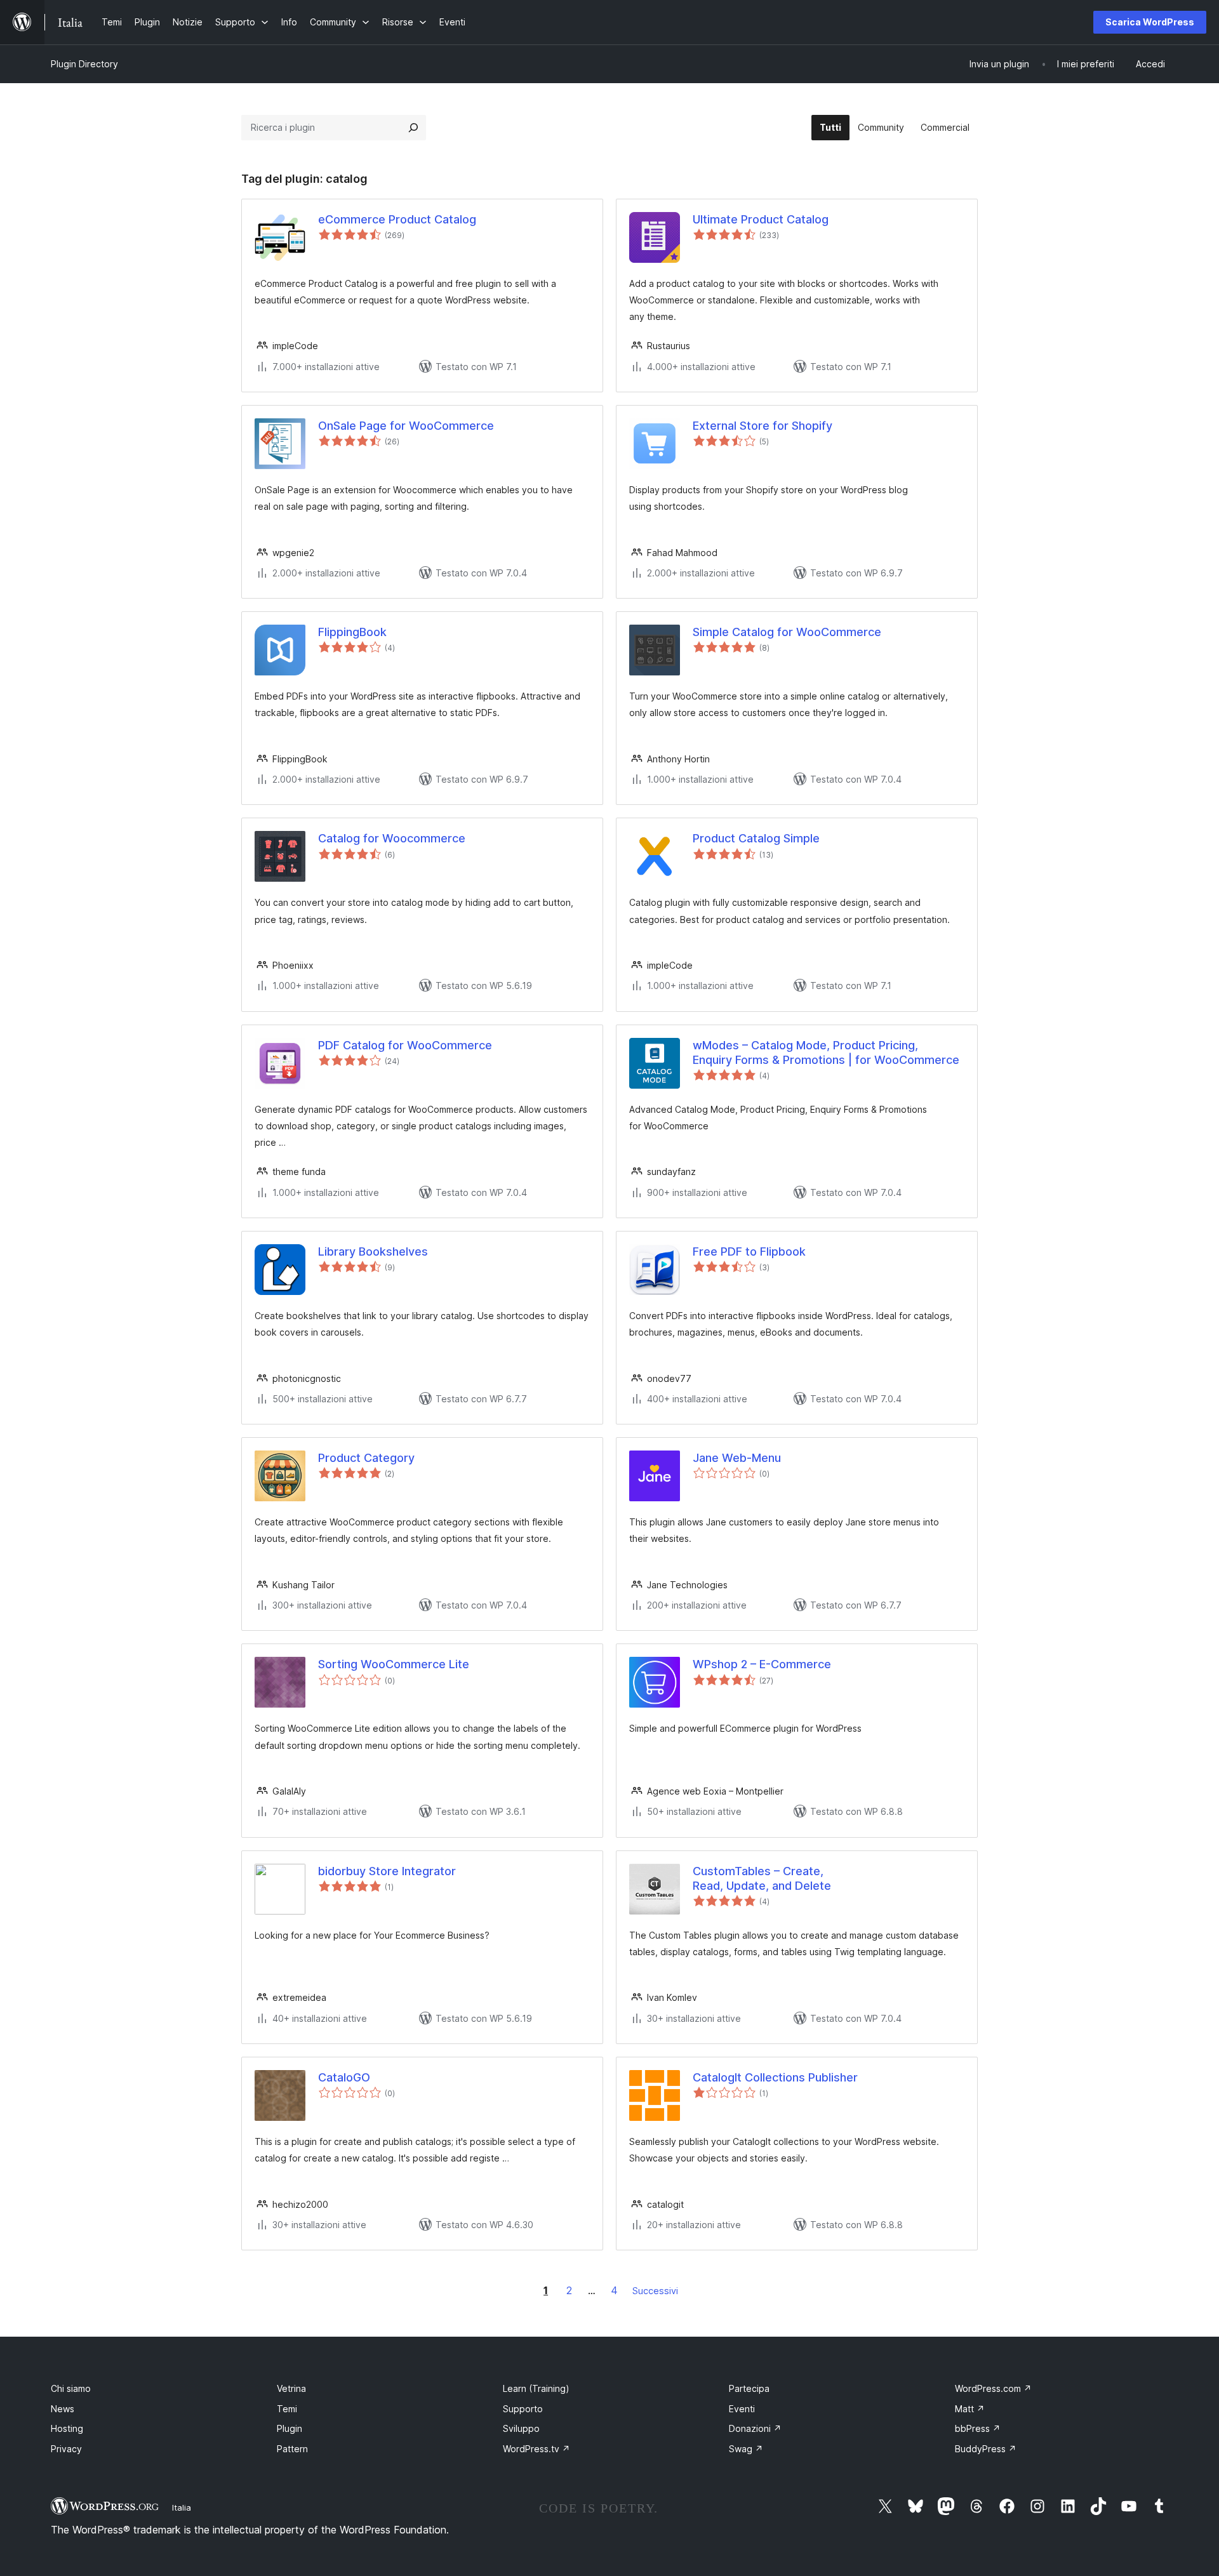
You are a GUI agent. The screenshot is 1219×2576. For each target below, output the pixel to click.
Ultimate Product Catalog (761, 219)
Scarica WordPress (1150, 22)
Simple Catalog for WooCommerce (787, 632)
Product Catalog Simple (756, 838)
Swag (746, 2449)
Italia (182, 2507)
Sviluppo (521, 2428)
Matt (970, 2409)
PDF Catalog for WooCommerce (405, 1045)
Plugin (290, 2428)
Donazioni (755, 2428)
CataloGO (344, 2077)
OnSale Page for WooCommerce (406, 426)
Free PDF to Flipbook (749, 1251)
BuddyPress (986, 2449)
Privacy (66, 2449)
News (63, 2409)
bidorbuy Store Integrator (387, 1871)
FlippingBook (352, 632)
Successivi (655, 2291)
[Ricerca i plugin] (413, 128)
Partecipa (749, 2388)
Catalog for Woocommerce (392, 838)
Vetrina (291, 2388)
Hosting (67, 2428)
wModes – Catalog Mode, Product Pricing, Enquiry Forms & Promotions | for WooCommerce (826, 1052)
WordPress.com (993, 2388)
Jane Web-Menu (737, 1458)
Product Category (366, 1458)
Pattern (292, 2449)
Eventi (742, 2409)
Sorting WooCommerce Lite (394, 1664)
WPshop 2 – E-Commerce (762, 1664)
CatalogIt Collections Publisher (775, 2077)
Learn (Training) (536, 2388)
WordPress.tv (536, 2449)
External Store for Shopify (763, 426)
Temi (287, 2409)
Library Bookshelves (373, 1251)
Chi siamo (71, 2388)
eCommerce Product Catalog (397, 219)
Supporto (523, 2409)
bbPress (978, 2428)
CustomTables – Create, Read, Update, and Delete (762, 1878)
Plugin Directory (84, 64)
